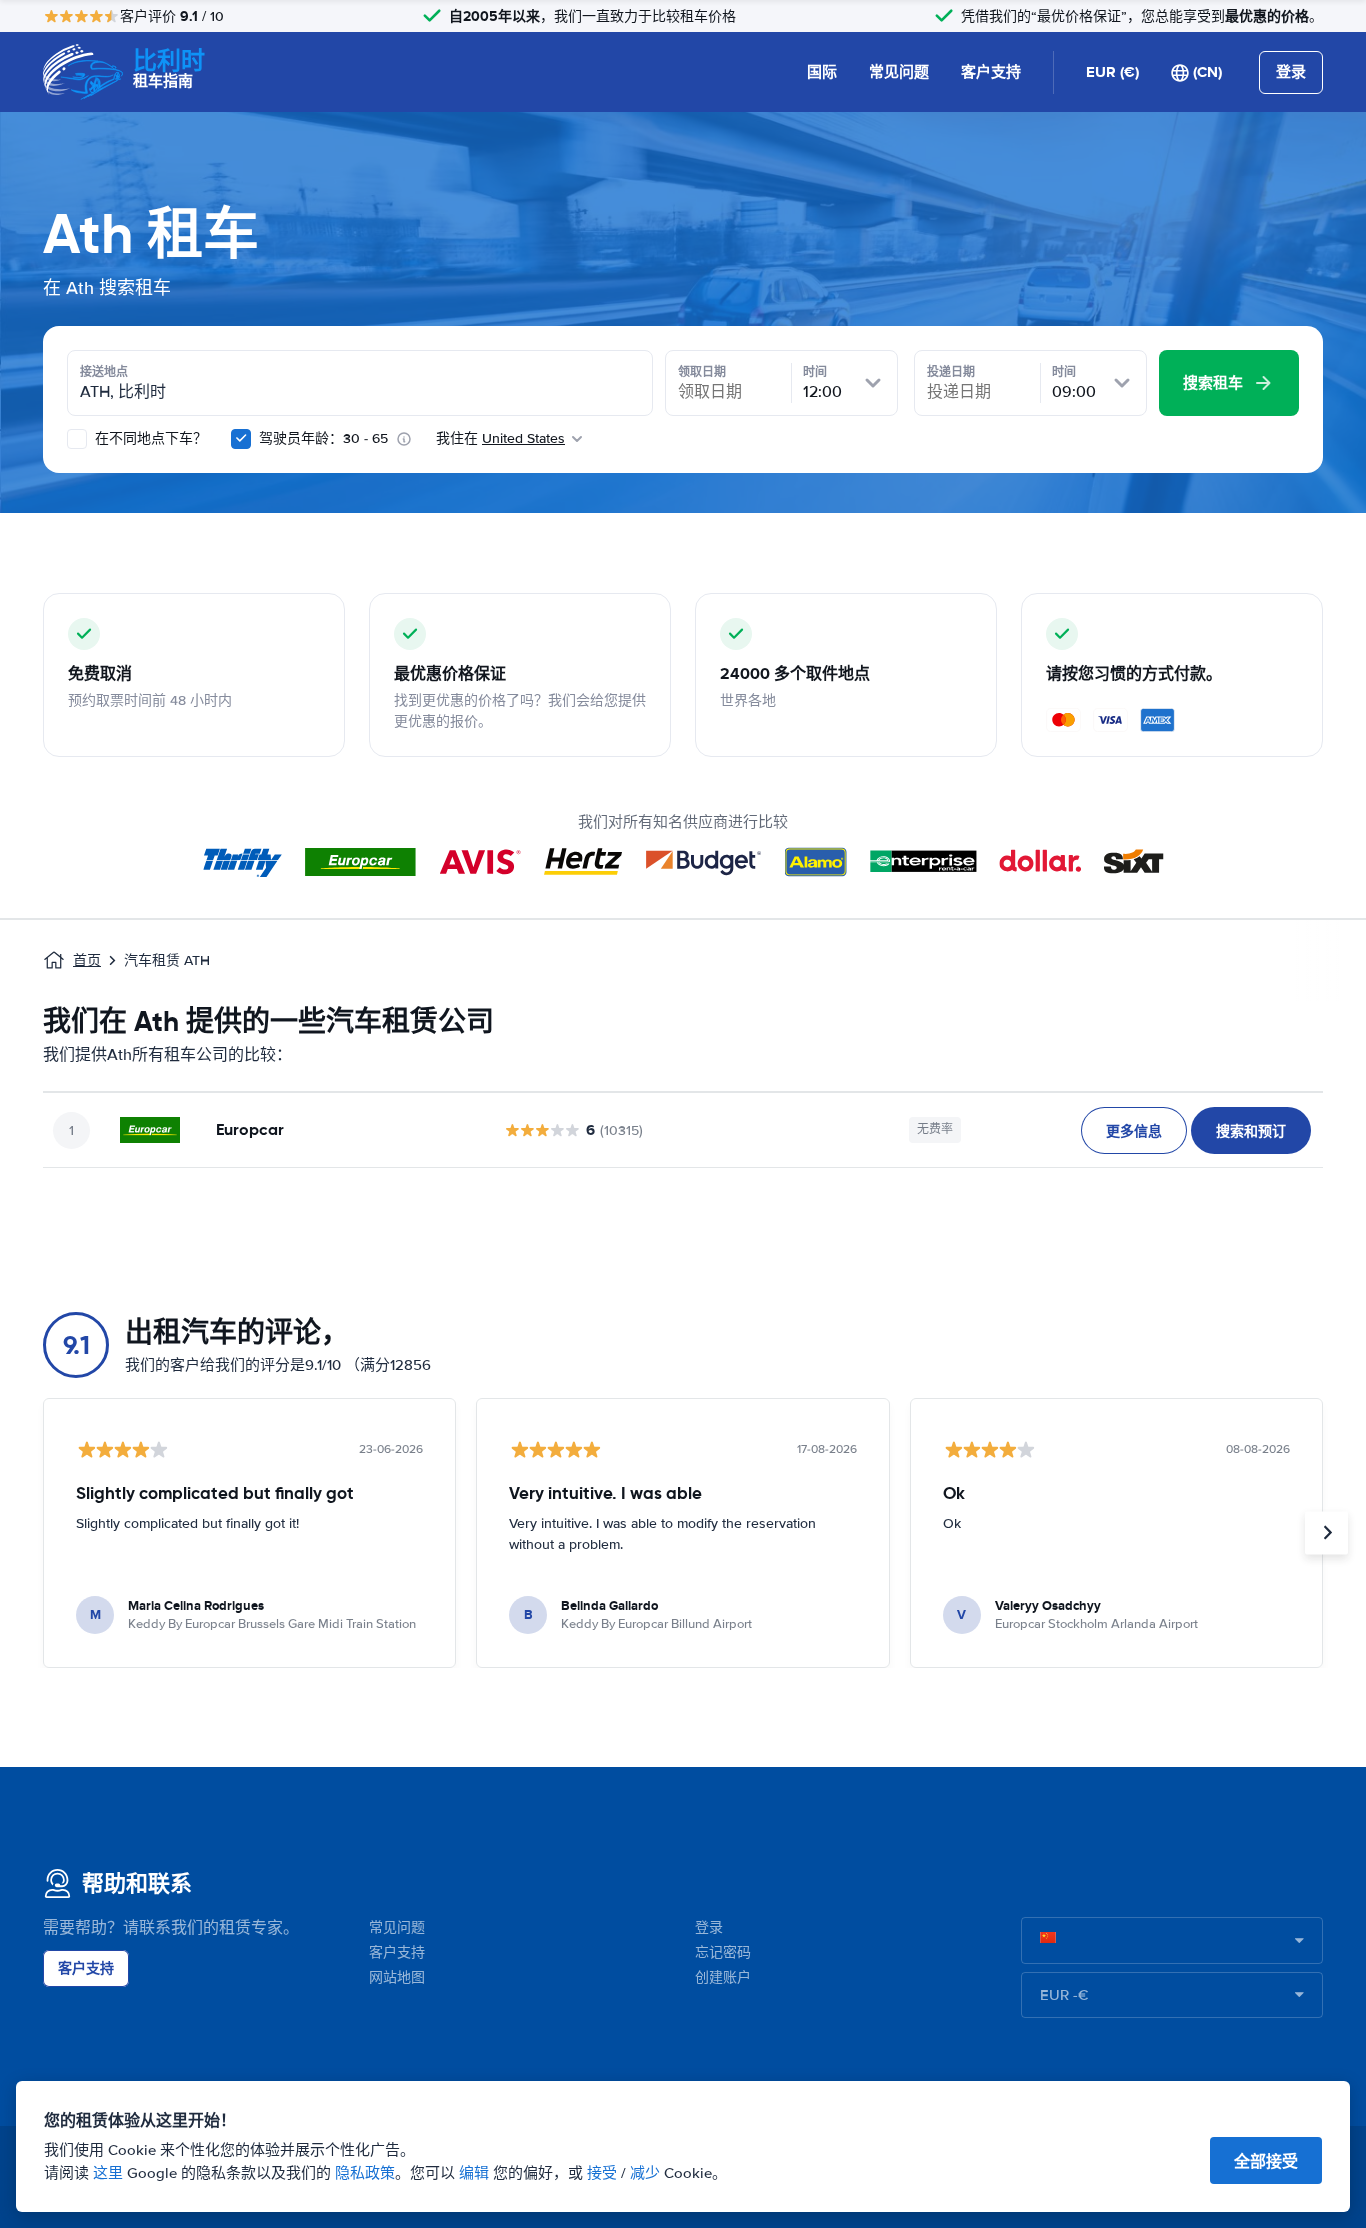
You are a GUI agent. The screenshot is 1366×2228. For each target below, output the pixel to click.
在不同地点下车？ (149, 438)
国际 (822, 72)
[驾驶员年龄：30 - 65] (241, 439)
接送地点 (104, 372)
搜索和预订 (1251, 1131)
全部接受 (1266, 2161)
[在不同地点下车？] (77, 439)
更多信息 (1134, 1131)
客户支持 (991, 72)
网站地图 (397, 1977)
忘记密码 (723, 1952)
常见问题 (899, 72)
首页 (87, 960)
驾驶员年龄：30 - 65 (323, 438)
